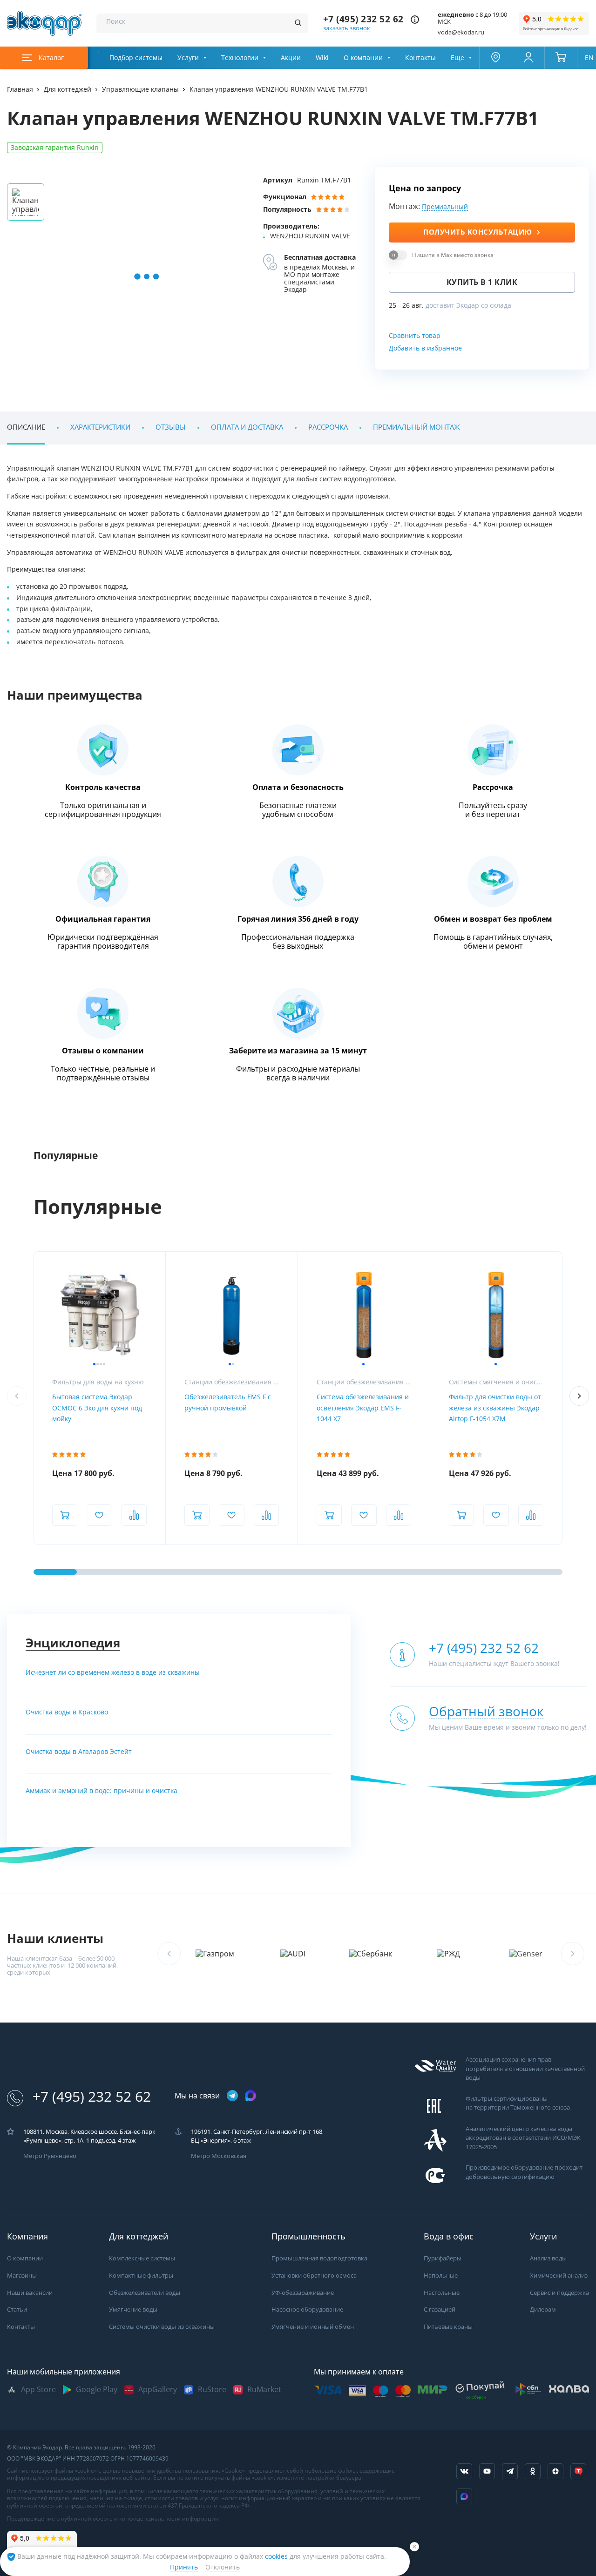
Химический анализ (559, 2276)
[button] (579, 1396)
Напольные (441, 2276)
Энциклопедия (73, 1643)
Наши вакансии (30, 2293)
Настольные (442, 2293)
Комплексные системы (142, 2258)
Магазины (22, 2276)
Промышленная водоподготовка (319, 2258)
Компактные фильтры (141, 2276)
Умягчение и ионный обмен (313, 2327)
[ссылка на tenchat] (578, 2471)
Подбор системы (136, 58)
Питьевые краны (448, 2327)
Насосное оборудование (307, 2310)
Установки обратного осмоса (314, 2276)
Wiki (322, 58)
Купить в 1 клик (482, 282)
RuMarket (264, 2390)
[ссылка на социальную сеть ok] (533, 2471)
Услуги (188, 58)
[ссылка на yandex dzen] (555, 2471)
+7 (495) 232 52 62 (363, 19)
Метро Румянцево (50, 2156)
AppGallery (158, 2390)
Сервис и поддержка (559, 2293)
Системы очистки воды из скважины (162, 2327)
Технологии (240, 58)
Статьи (17, 2310)
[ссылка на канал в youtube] (487, 2471)
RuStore (212, 2390)
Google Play (97, 2390)
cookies (277, 2556)
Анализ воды (548, 2258)
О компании (363, 58)
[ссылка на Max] (464, 2496)
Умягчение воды (133, 2310)
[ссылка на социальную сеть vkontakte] (464, 2471)
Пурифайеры (443, 2258)
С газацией (440, 2310)
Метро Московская (219, 2156)
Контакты (420, 58)
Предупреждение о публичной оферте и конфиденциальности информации (113, 2519)
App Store (38, 2390)
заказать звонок (347, 28)
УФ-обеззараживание (303, 2293)
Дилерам (543, 2310)
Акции (291, 58)
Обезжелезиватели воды (145, 2293)
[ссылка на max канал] (251, 2096)
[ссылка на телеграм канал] (232, 2096)
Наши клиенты (55, 1939)
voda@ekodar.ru (461, 32)
